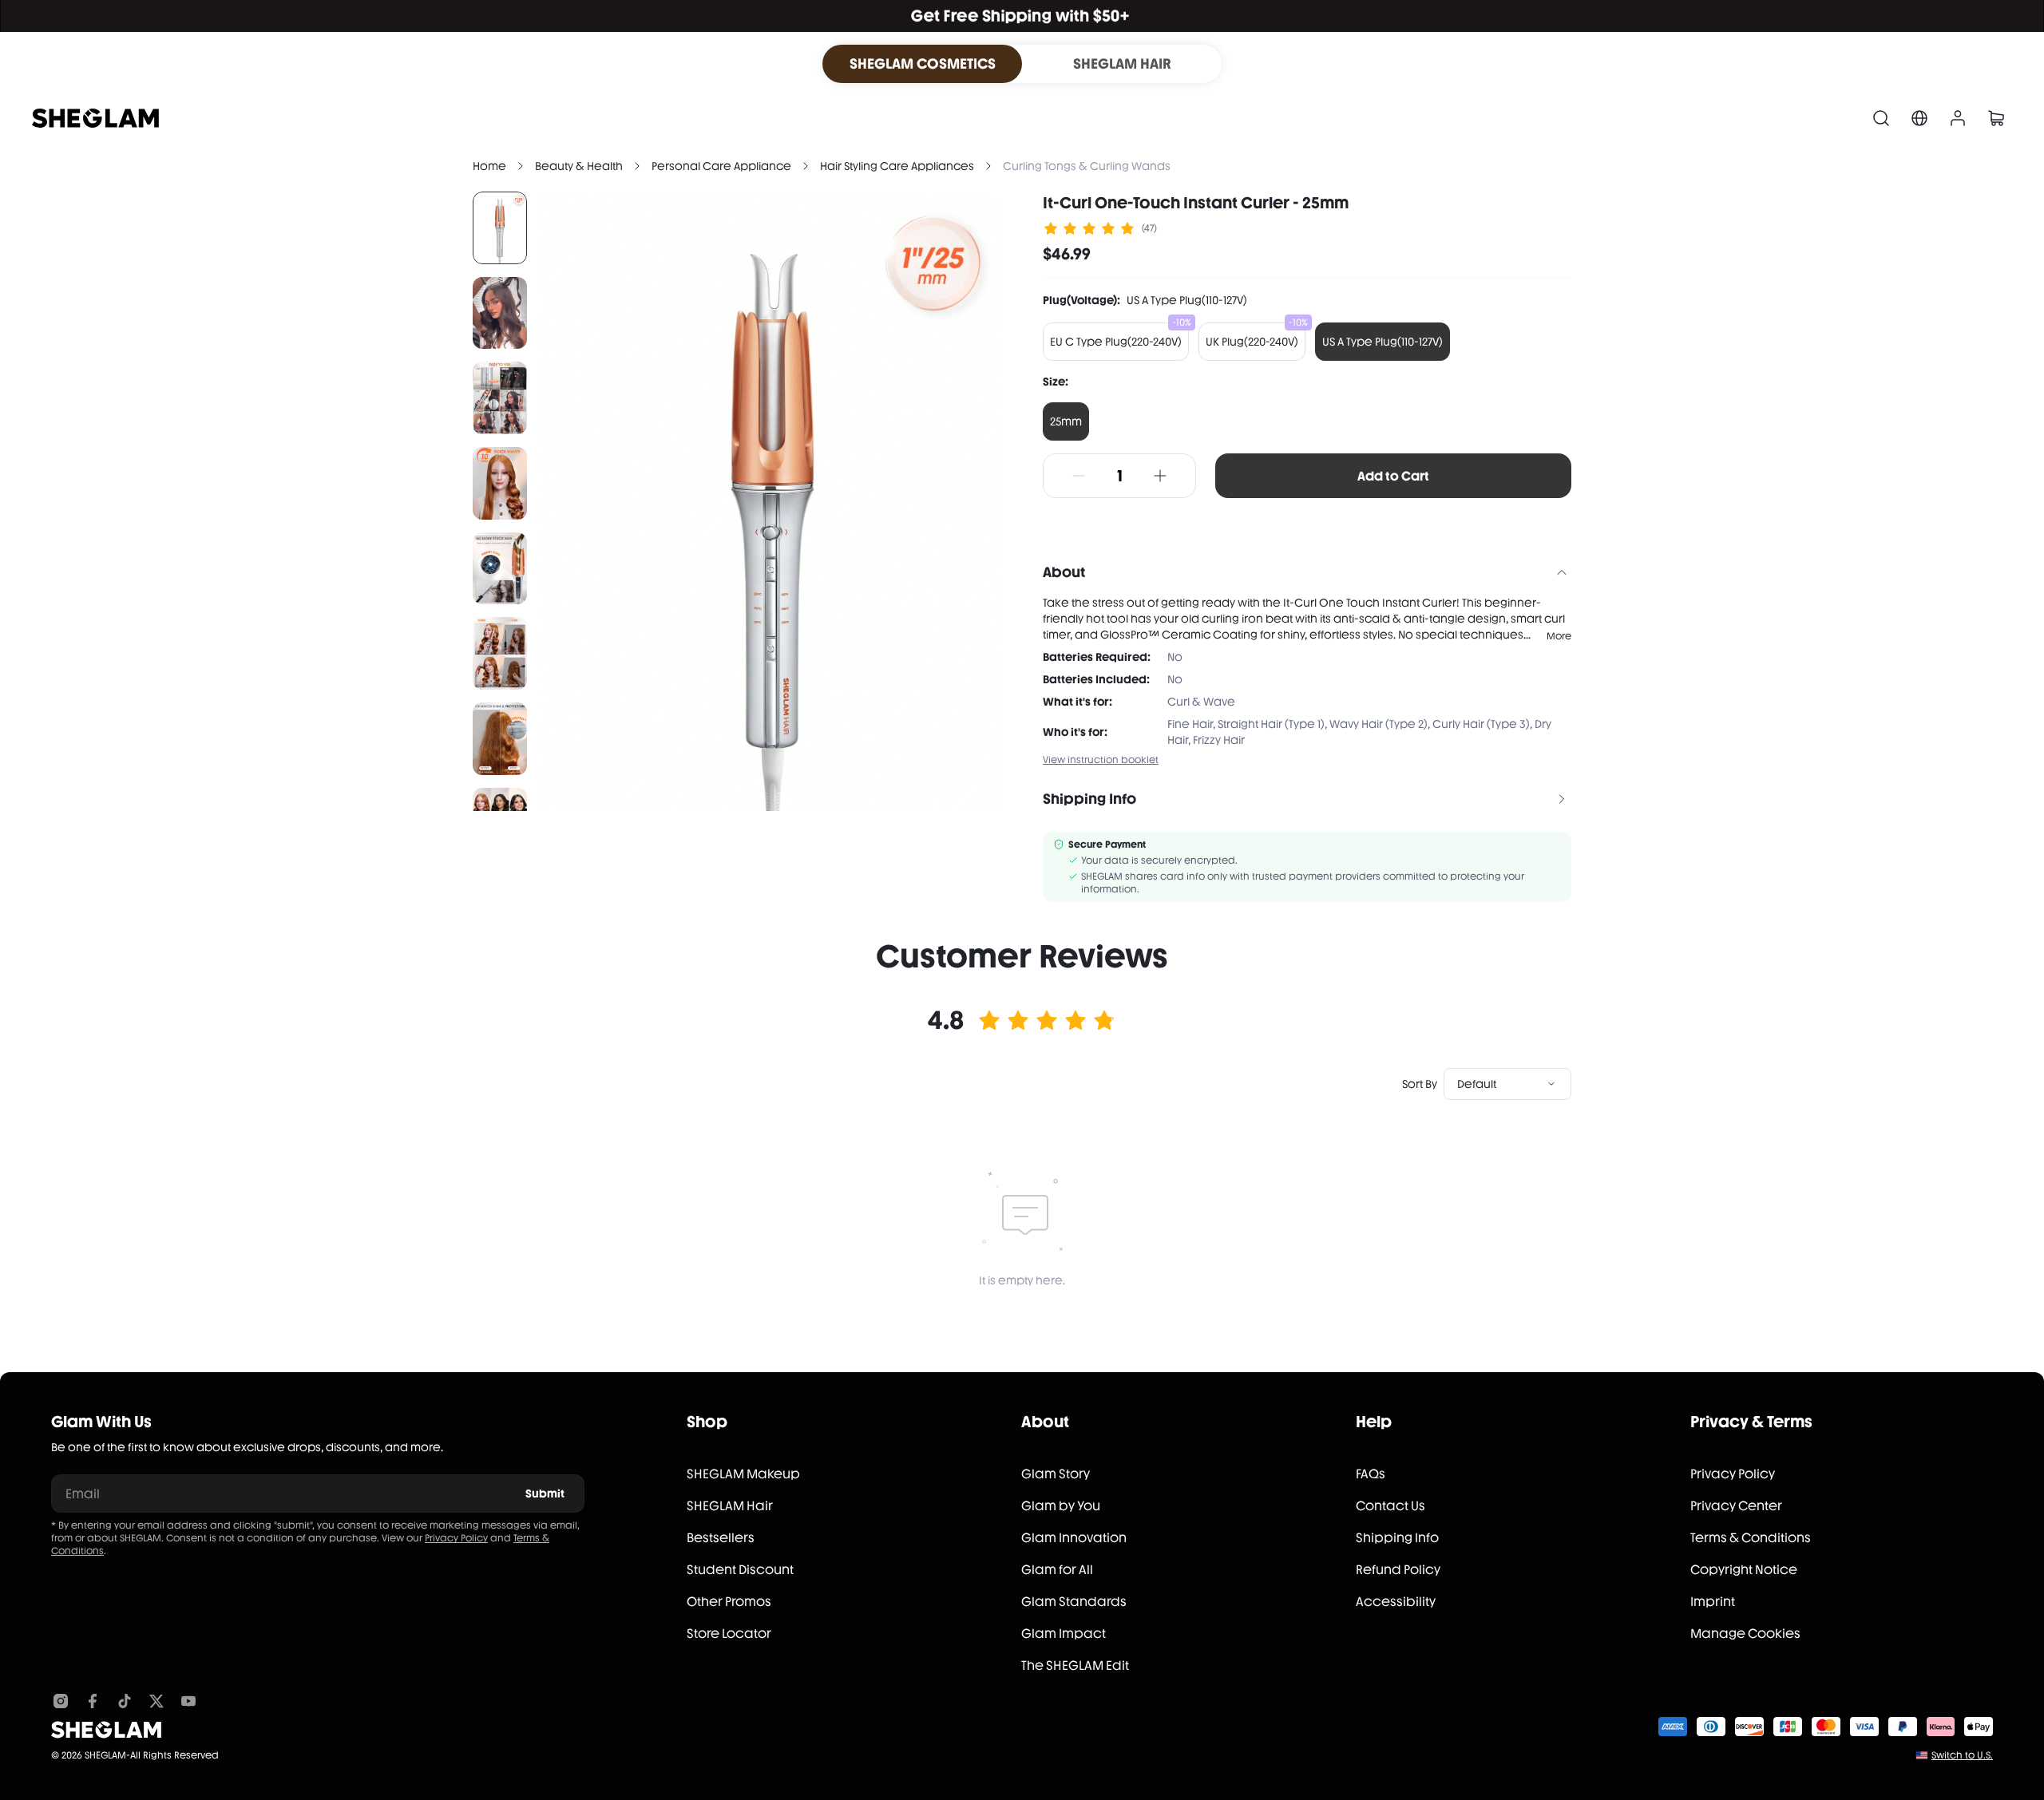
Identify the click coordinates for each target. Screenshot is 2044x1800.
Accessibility (1396, 1602)
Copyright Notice (1744, 1570)
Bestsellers (721, 1538)
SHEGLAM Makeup (743, 1474)
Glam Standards (1074, 1602)
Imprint (1713, 1602)
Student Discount (740, 1570)
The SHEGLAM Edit (1075, 1665)
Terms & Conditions (1751, 1538)
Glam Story (1056, 1474)
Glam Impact (1064, 1634)
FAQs (1371, 1474)
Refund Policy (1398, 1570)
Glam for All (1057, 1570)
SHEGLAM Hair (730, 1506)
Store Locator (729, 1634)
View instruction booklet (1101, 760)
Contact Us (1390, 1506)
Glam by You (1061, 1506)
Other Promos (729, 1602)
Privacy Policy (456, 1538)
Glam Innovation (1074, 1538)
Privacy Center (1736, 1506)
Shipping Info (1397, 1538)
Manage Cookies (1745, 1634)
